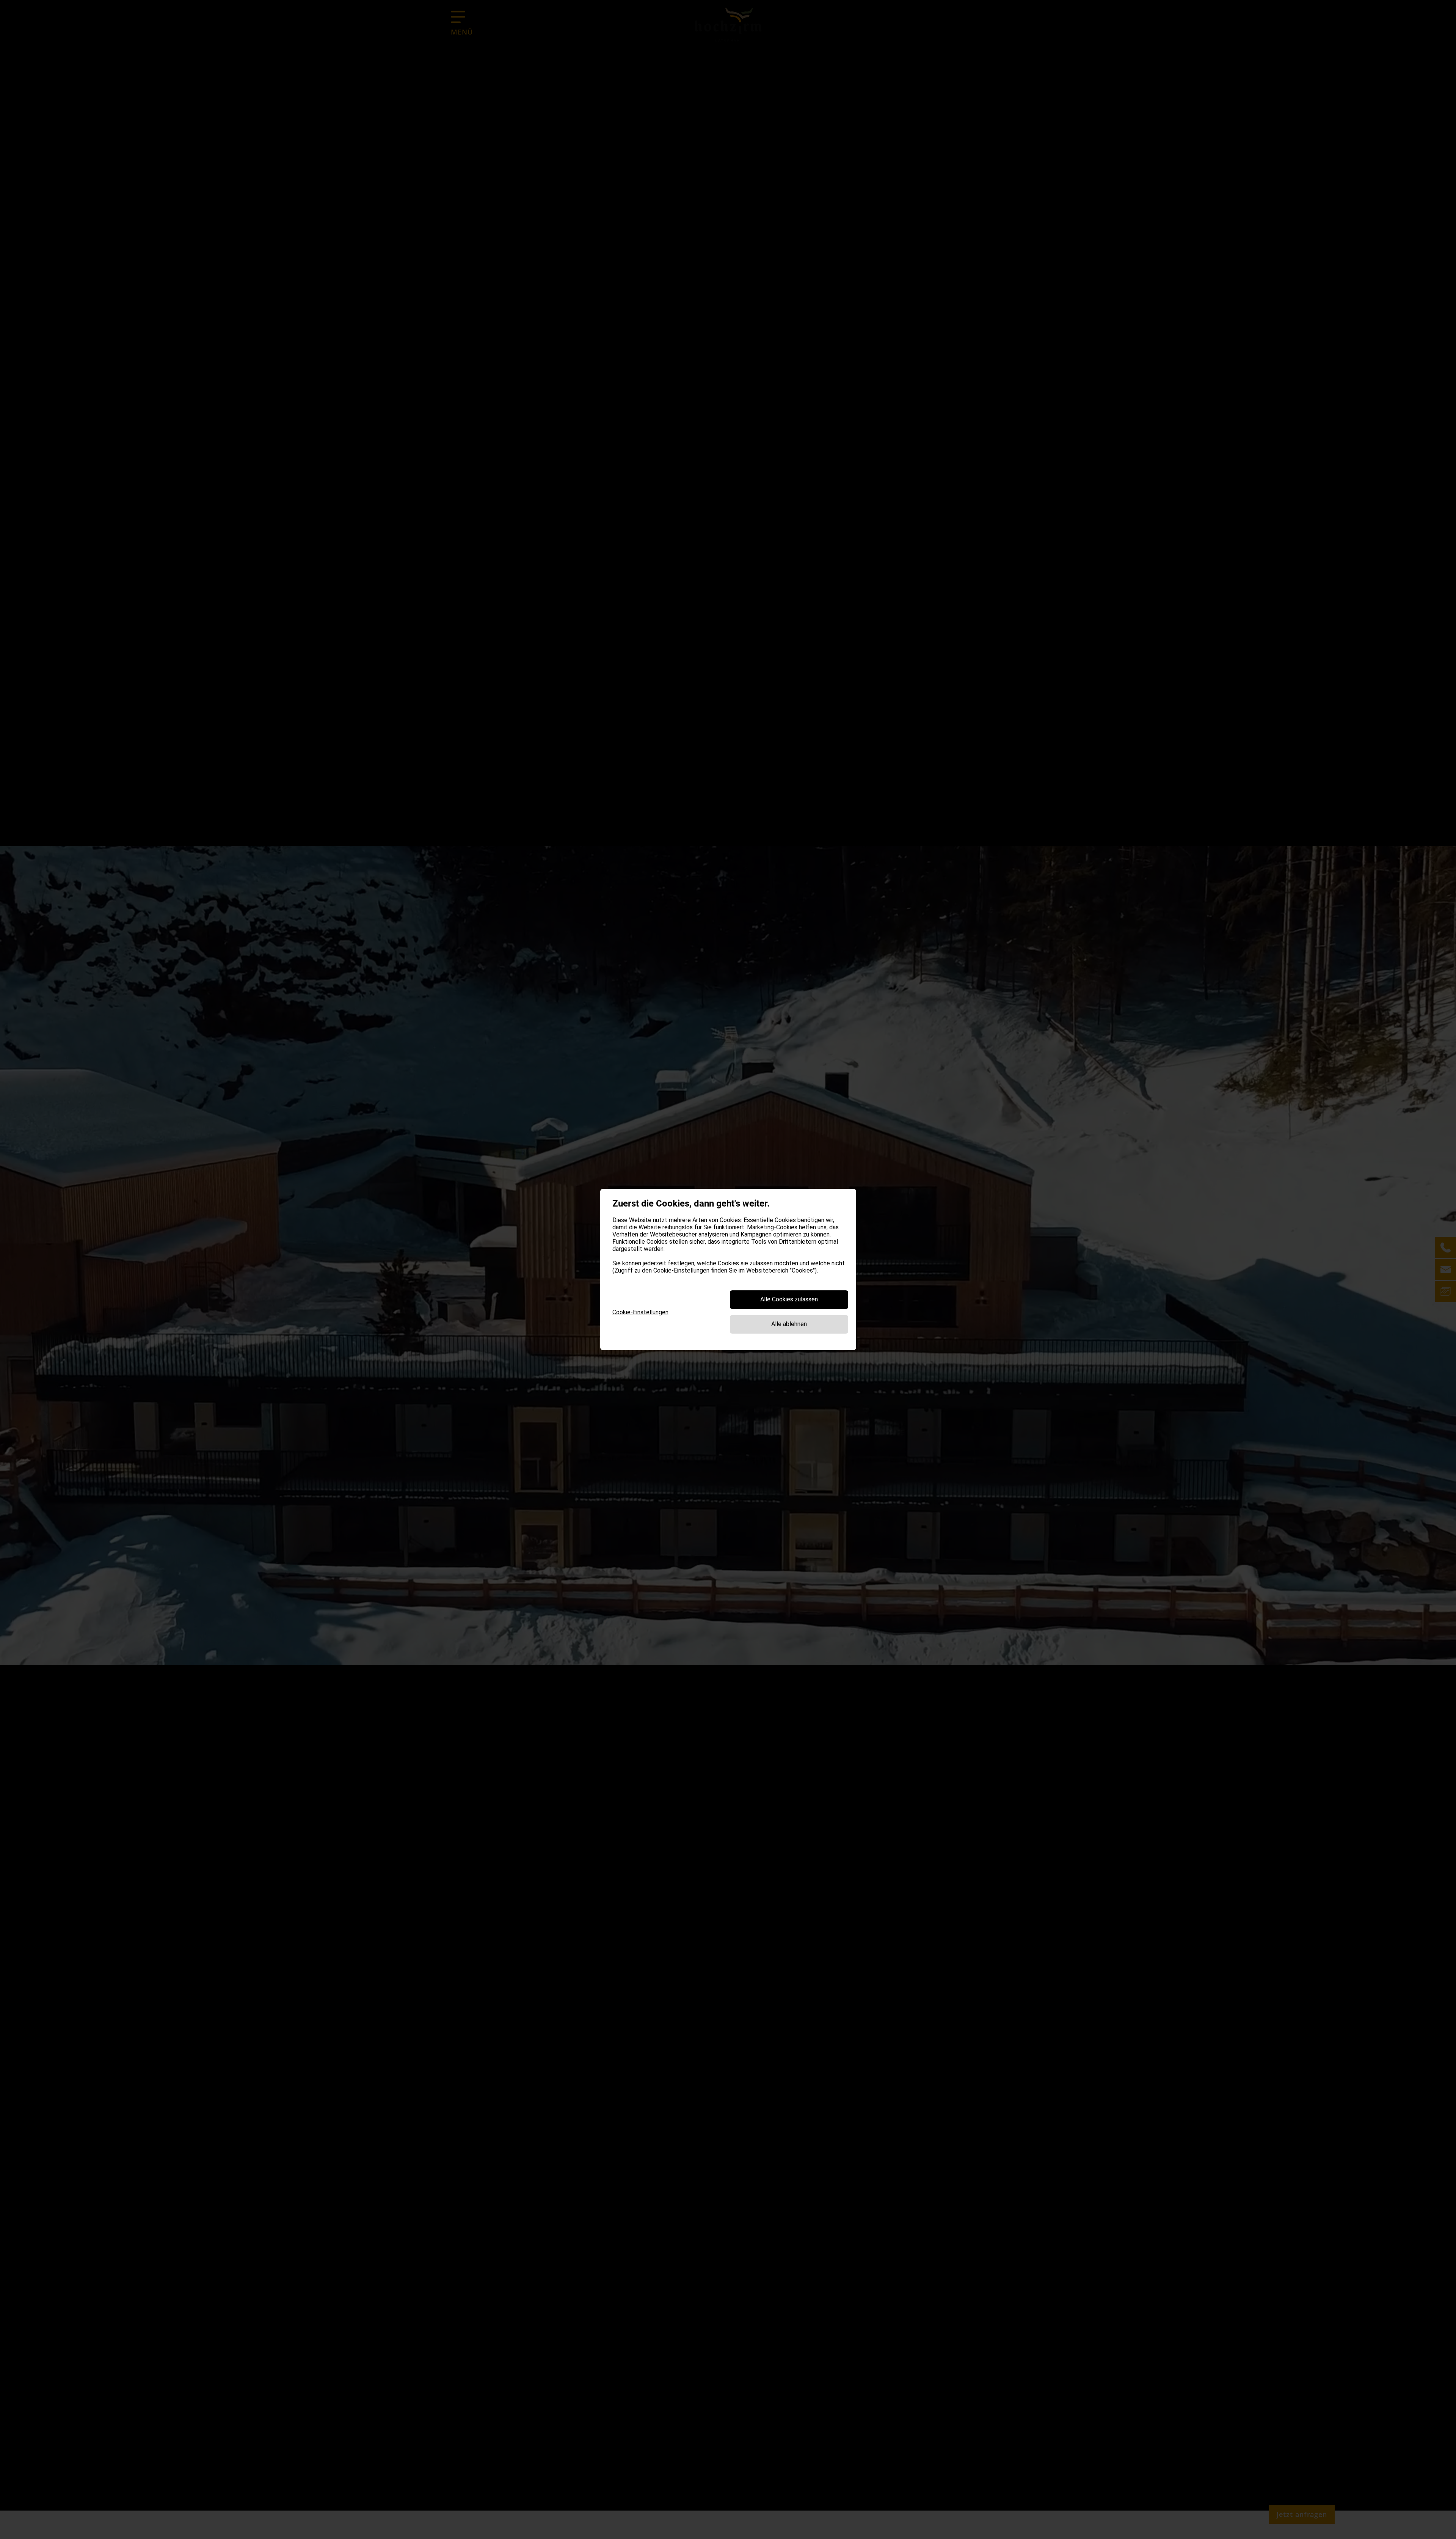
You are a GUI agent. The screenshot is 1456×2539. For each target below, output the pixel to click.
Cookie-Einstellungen (640, 1312)
